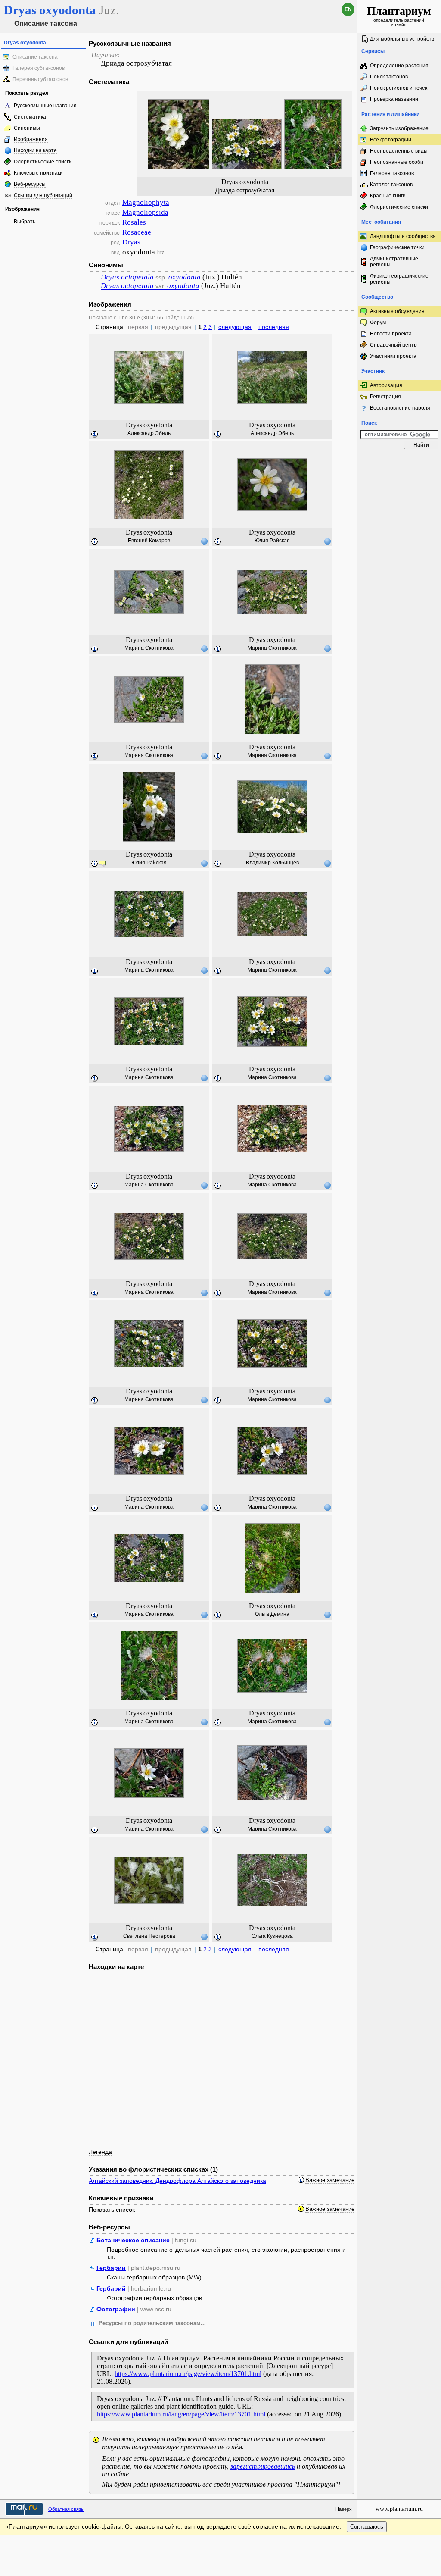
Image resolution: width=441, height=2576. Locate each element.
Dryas (131, 242)
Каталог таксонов (391, 185)
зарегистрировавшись (263, 2466)
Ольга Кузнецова (272, 1936)
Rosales (134, 222)
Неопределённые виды (399, 151)
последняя (274, 327)
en (348, 9)
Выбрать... (26, 222)
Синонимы (27, 128)
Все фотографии (391, 140)
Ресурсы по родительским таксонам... (152, 2323)
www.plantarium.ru (399, 2509)
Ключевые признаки (38, 173)
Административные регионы (394, 262)
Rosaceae (137, 232)
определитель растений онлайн (399, 16)
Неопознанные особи (397, 162)
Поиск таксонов (389, 77)
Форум (378, 322)
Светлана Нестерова (149, 1936)
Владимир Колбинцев (272, 863)
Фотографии (116, 2309)
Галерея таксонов (392, 173)
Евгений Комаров (149, 541)
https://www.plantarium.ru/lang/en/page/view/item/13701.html (181, 2414)
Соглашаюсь (367, 2527)
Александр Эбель (149, 433)
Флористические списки (43, 162)
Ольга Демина (272, 1614)
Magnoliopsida (145, 212)
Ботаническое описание (133, 2240)
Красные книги (388, 196)
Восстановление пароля (400, 408)
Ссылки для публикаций (43, 195)
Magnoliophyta (146, 202)
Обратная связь (66, 2509)
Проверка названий (394, 99)
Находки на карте (35, 150)
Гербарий (111, 2268)
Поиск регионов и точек (399, 88)
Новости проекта (391, 334)
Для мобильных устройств (402, 39)
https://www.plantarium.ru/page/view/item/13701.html (188, 2374)
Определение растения (399, 66)
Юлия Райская (272, 541)
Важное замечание (330, 2180)
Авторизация (386, 385)
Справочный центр (393, 345)
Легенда (100, 2152)
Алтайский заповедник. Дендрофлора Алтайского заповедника (177, 2181)
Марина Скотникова (149, 648)
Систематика (30, 117)
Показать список (112, 2210)
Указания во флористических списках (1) (153, 2169)
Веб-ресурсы (30, 184)
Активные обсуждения (397, 311)
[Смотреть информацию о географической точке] (204, 541)
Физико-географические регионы (399, 279)
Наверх (344, 2509)
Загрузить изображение (399, 128)
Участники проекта (393, 356)
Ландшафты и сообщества (403, 236)
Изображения (31, 139)
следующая (235, 327)
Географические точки (397, 247)
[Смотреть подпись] (95, 435)
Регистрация (385, 397)
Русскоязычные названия (45, 106)
